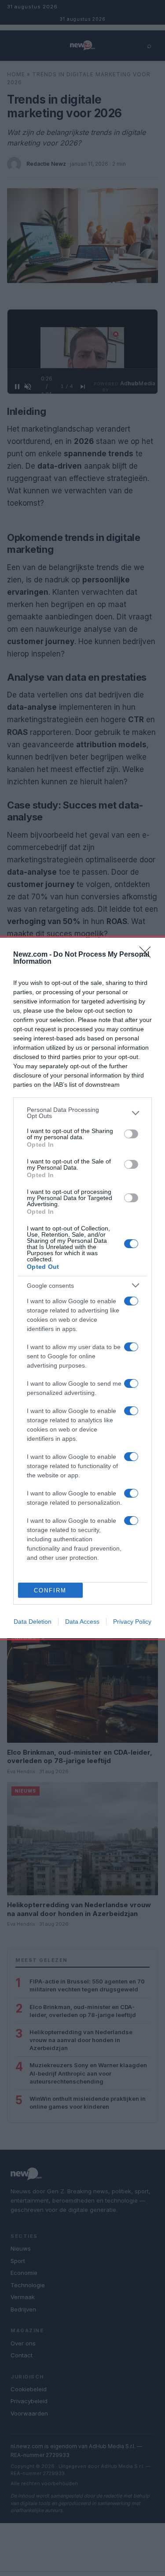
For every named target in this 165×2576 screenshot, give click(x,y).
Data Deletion (33, 1622)
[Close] (148, 955)
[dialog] (82, 1288)
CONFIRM (50, 1590)
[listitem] (82, 1113)
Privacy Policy (132, 1622)
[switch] (131, 1134)
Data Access (82, 1622)
